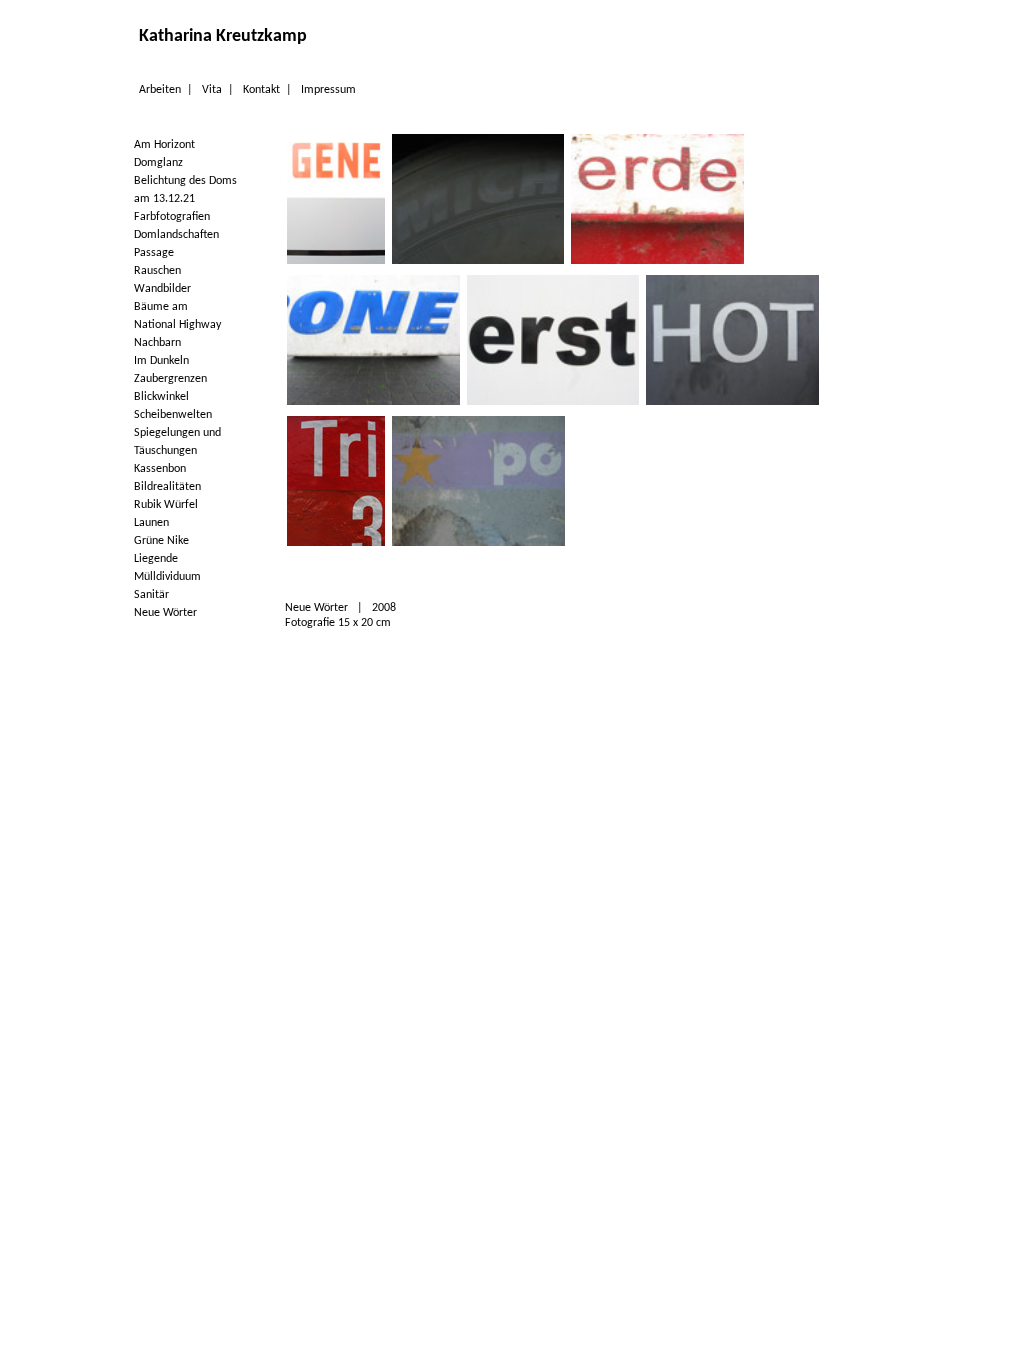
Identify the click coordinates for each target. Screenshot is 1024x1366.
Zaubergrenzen (170, 379)
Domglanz (158, 163)
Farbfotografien (172, 217)
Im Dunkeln (161, 361)
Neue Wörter (165, 613)
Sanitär (151, 595)
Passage (154, 253)
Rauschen (157, 271)
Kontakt (261, 90)
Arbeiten (160, 90)
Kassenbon (160, 469)
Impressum (328, 90)
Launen (151, 523)
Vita (212, 90)
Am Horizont (164, 145)
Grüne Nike (161, 541)
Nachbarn (157, 343)
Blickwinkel (161, 397)
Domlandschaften (176, 235)
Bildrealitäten (167, 487)
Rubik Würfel (166, 505)
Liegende (156, 559)
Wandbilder (162, 289)
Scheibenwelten (173, 415)
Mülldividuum (167, 577)
